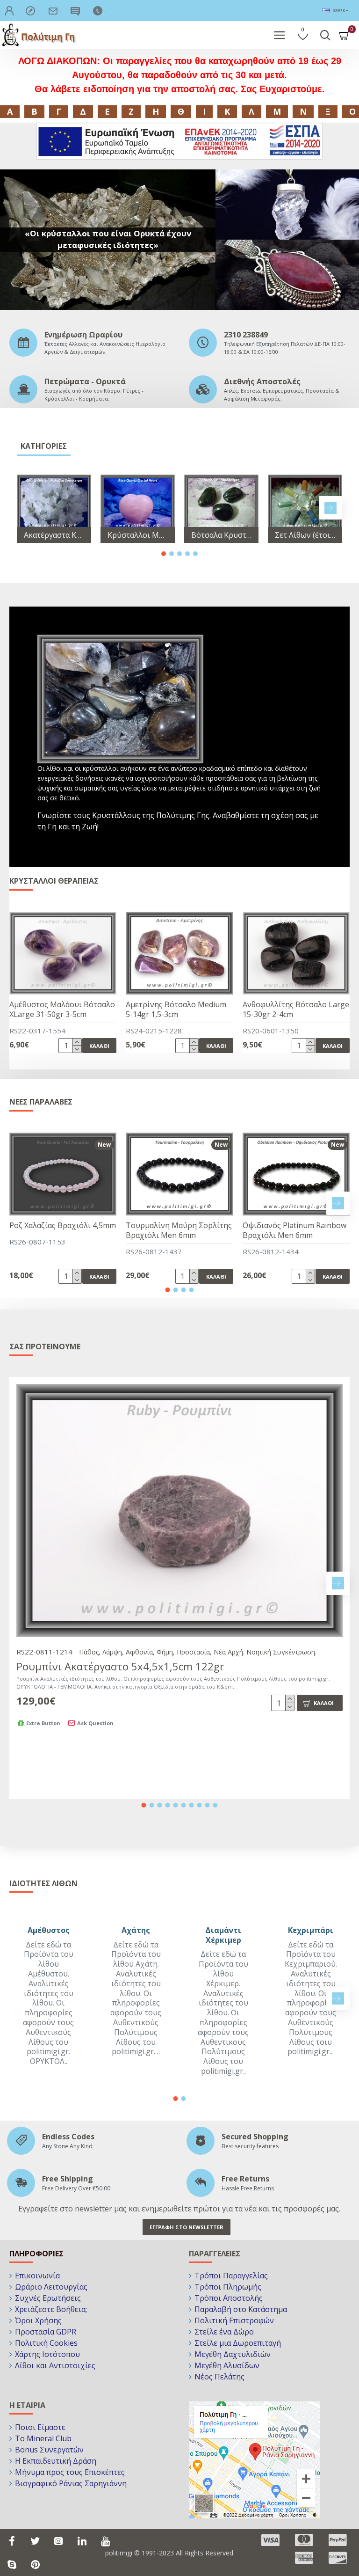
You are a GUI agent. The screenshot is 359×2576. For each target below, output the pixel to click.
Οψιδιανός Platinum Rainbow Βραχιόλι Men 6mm (294, 1230)
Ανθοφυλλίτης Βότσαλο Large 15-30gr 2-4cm (296, 1010)
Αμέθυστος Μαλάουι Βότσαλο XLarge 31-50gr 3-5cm (62, 1010)
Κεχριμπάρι (311, 1930)
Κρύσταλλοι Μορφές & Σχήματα (138, 535)
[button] (29, 508)
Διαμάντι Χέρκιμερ (223, 1935)
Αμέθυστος (49, 1930)
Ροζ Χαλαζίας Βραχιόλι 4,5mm (63, 1226)
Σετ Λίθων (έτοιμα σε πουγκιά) (305, 535)
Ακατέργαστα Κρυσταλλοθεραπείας (54, 535)
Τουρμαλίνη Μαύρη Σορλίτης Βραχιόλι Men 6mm (179, 1230)
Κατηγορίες (44, 446)
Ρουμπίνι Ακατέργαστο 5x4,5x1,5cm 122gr (120, 1666)
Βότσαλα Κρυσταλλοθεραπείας (221, 535)
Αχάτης (136, 1930)
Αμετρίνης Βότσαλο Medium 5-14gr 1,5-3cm (176, 1010)
